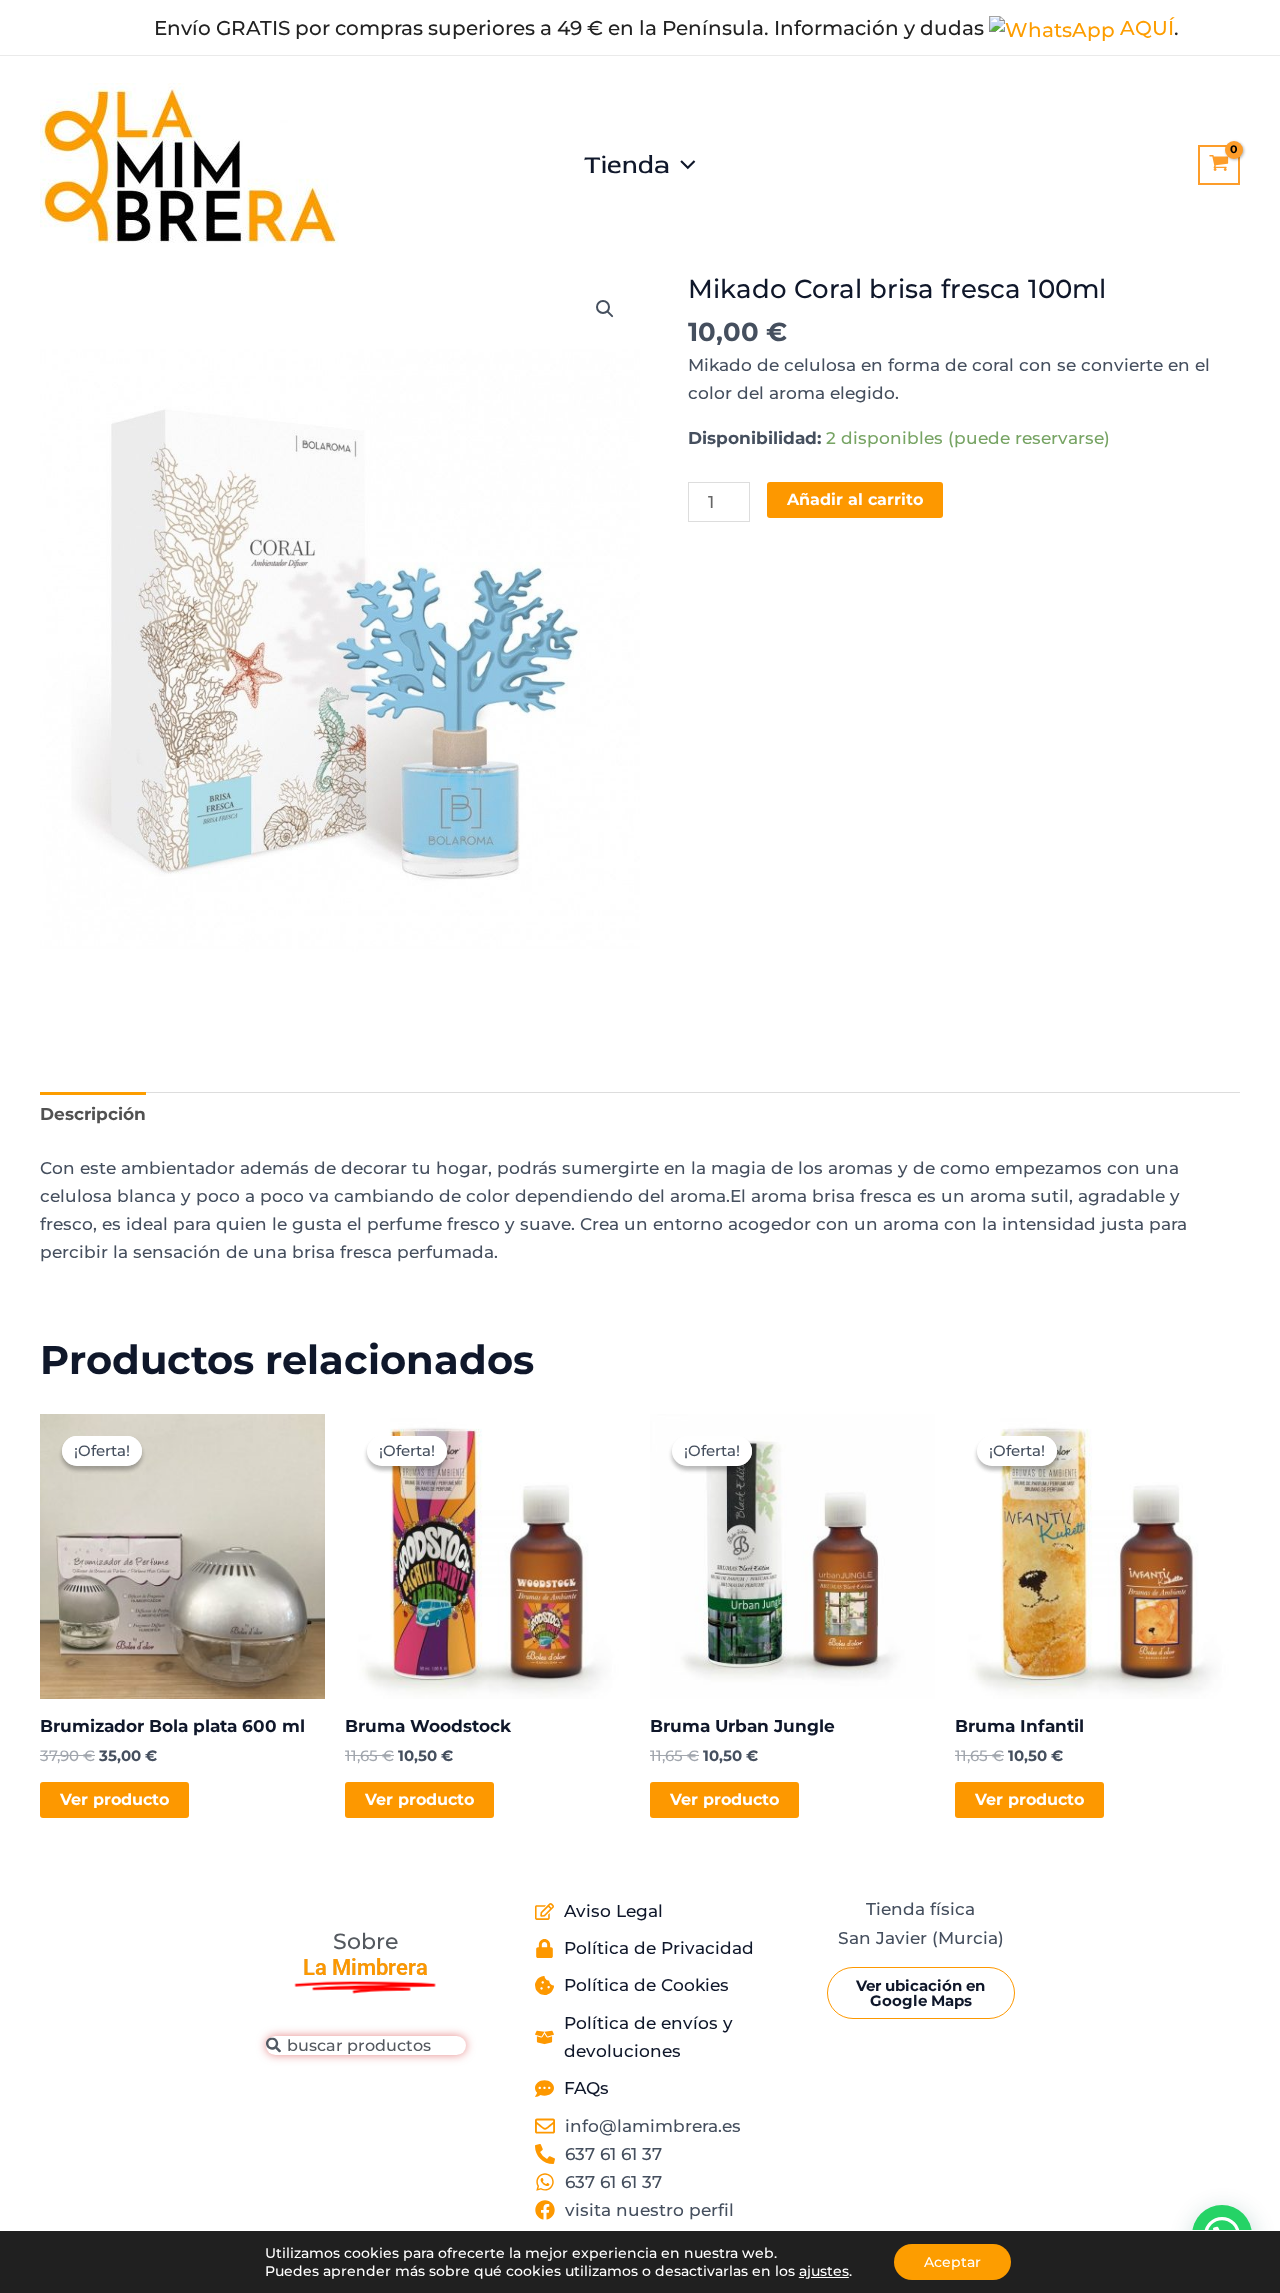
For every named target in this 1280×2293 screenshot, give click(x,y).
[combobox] (366, 2045)
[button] (683, 165)
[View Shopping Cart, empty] (1219, 165)
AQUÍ (1144, 27)
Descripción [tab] (93, 1114)
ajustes (824, 2271)
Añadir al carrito (855, 499)
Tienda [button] (627, 165)
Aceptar (952, 2262)
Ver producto (114, 1799)
